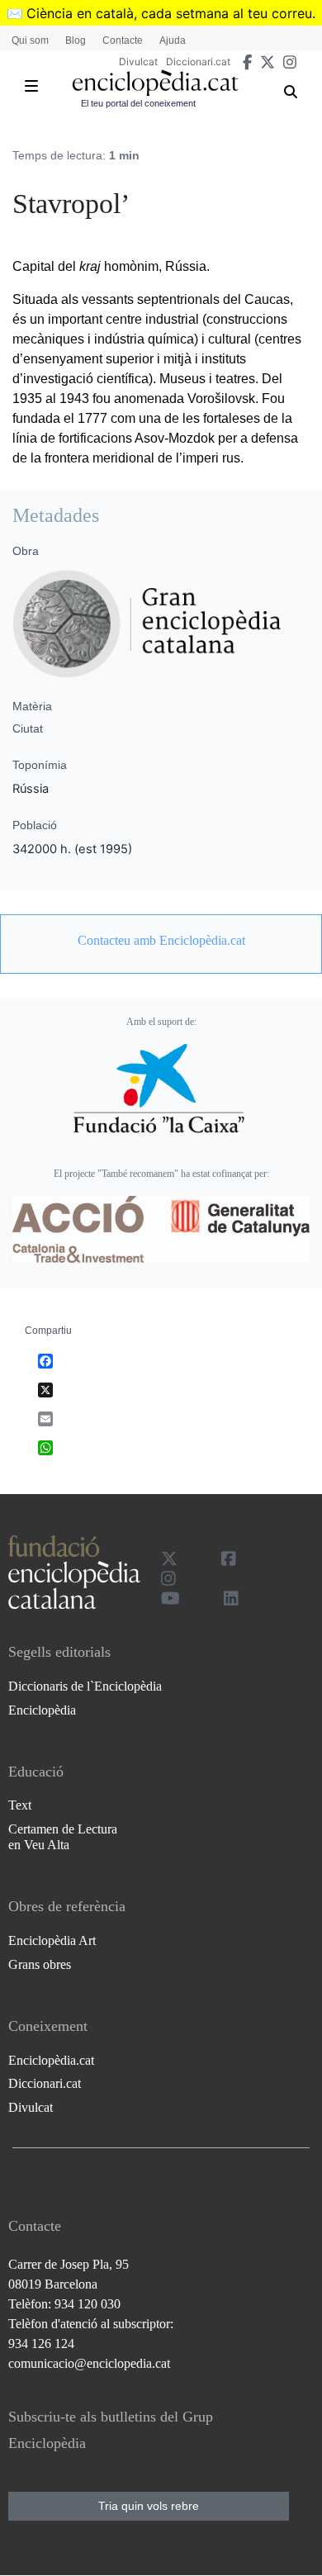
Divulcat (138, 62)
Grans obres (40, 1964)
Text (20, 1805)
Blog (76, 40)
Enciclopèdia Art (52, 1940)
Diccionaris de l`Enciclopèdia (85, 1686)
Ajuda (173, 40)
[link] (161, 941)
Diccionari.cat (198, 62)
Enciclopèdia (42, 1710)
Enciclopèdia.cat (51, 2060)
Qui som (30, 40)
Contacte (123, 40)
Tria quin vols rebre (149, 2506)
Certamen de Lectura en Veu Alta (63, 1837)
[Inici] (155, 83)
